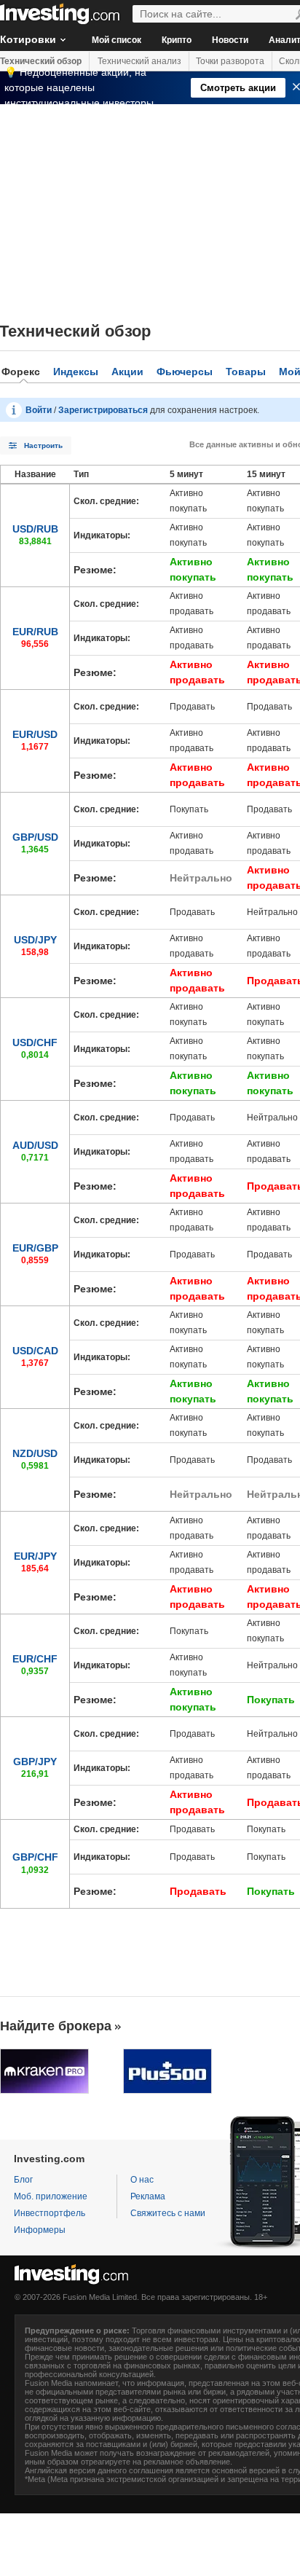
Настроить (43, 445)
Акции (127, 372)
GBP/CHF (35, 1858)
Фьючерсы (185, 372)
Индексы (76, 372)
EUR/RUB (35, 632)
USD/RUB (35, 529)
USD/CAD (35, 1351)
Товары (246, 372)
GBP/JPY (35, 1762)
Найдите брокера (56, 2026)
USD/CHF (35, 1042)
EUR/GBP (35, 1248)
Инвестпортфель (50, 2213)
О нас (142, 2180)
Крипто (177, 40)
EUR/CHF (35, 1659)
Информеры (40, 2230)
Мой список (117, 40)
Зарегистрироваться (103, 410)
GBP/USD (35, 837)
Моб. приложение (51, 2196)
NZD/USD (35, 1453)
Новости (230, 40)
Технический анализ (139, 61)
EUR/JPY (35, 1556)
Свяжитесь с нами (168, 2213)
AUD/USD (35, 1145)
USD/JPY (35, 940)
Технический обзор (41, 61)
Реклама (148, 2196)
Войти (39, 410)
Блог (23, 2180)
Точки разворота (230, 61)
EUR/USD (35, 734)
